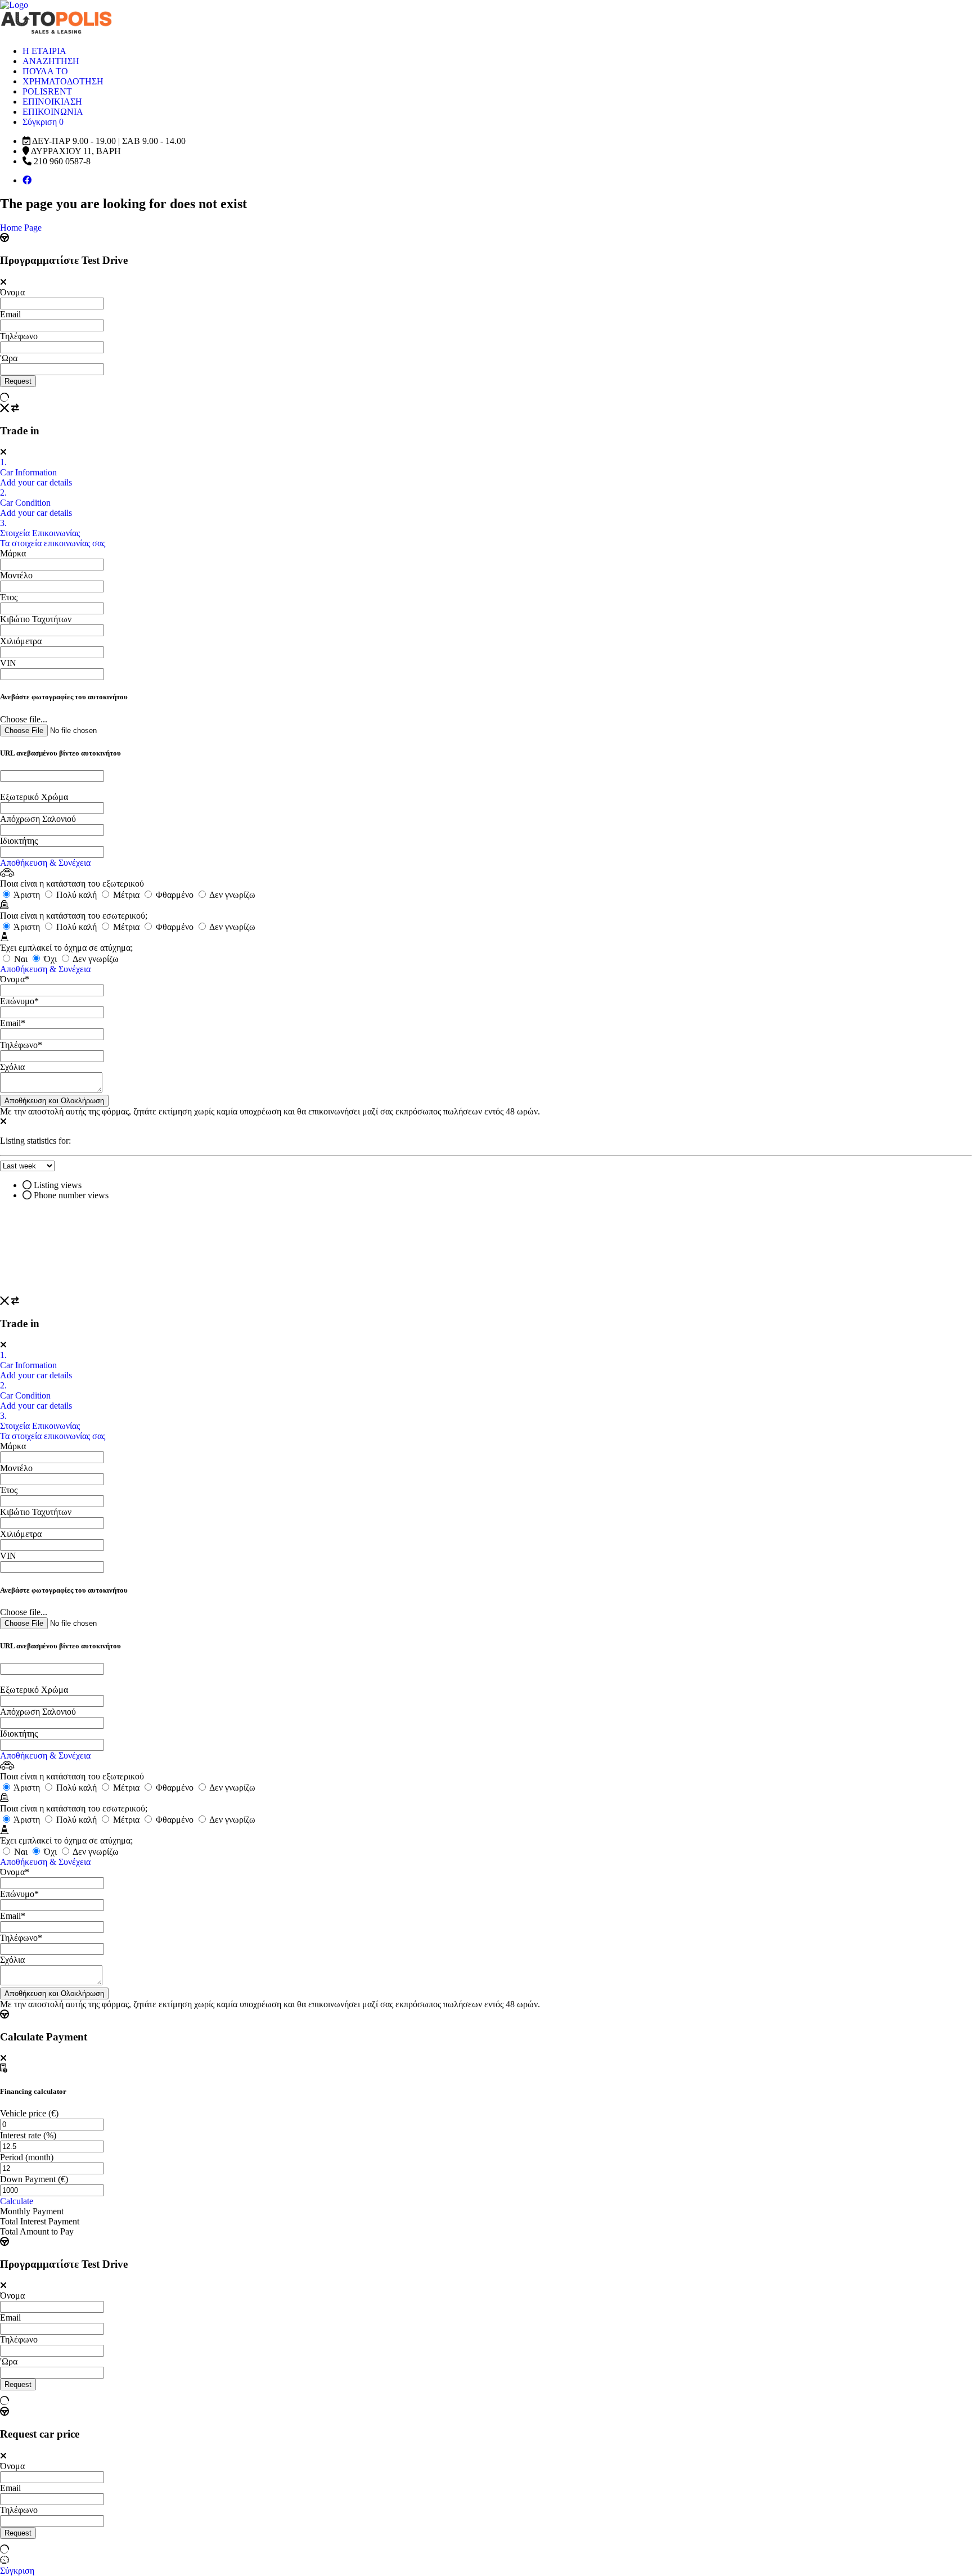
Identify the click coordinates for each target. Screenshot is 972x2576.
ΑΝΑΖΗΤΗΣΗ (51, 61)
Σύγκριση (17, 2571)
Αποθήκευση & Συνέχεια (45, 863)
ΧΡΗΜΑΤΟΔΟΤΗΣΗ (63, 81)
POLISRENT (47, 91)
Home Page (21, 228)
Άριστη (27, 895)
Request (18, 381)
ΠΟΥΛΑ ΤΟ (45, 71)
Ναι (21, 959)
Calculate (17, 2201)
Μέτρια (126, 895)
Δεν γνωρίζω (231, 895)
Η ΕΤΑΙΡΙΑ (44, 51)
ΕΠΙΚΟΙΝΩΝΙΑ (53, 112)
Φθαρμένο (175, 895)
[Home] (14, 5)
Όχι (50, 959)
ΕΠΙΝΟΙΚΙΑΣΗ (52, 102)
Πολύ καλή (76, 895)
